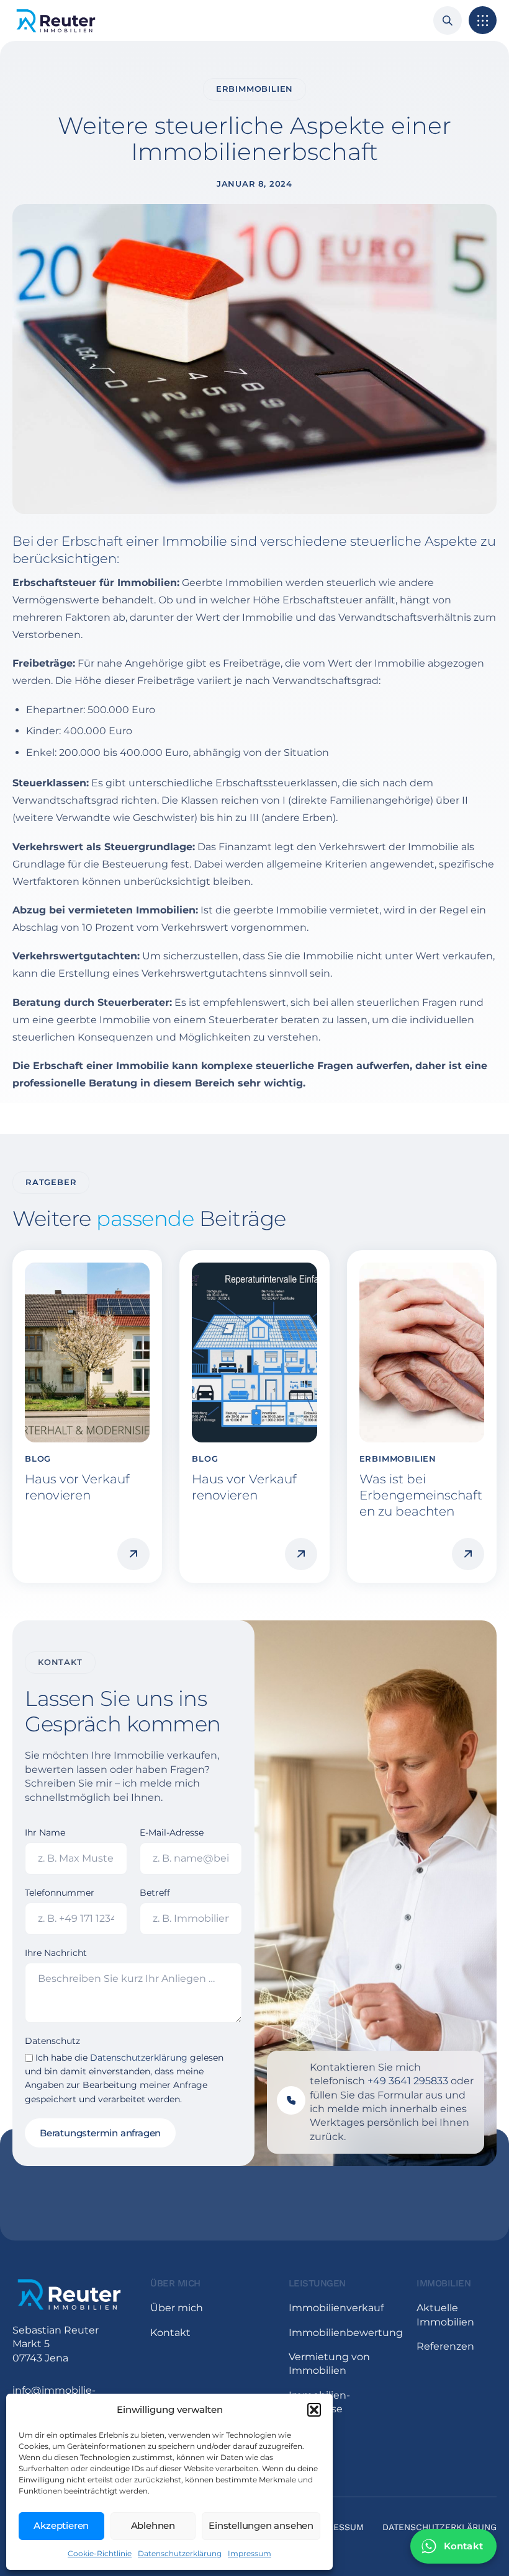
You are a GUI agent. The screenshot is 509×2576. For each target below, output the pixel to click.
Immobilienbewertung (341, 2333)
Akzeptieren (61, 2525)
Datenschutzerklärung (180, 2553)
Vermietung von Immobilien (329, 2364)
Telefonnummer (60, 1893)
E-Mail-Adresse (172, 1832)
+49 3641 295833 (408, 2081)
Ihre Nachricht (56, 1953)
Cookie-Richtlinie (100, 2553)
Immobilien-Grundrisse (319, 2402)
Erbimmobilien (254, 89)
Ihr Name (45, 1832)
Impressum (250, 2553)
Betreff (155, 1893)
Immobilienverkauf (336, 2308)
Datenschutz (52, 2041)
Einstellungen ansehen (261, 2525)
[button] (314, 2410)
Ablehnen (153, 2525)
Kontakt (170, 2333)
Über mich (177, 2308)
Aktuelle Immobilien (445, 2315)
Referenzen (445, 2346)
